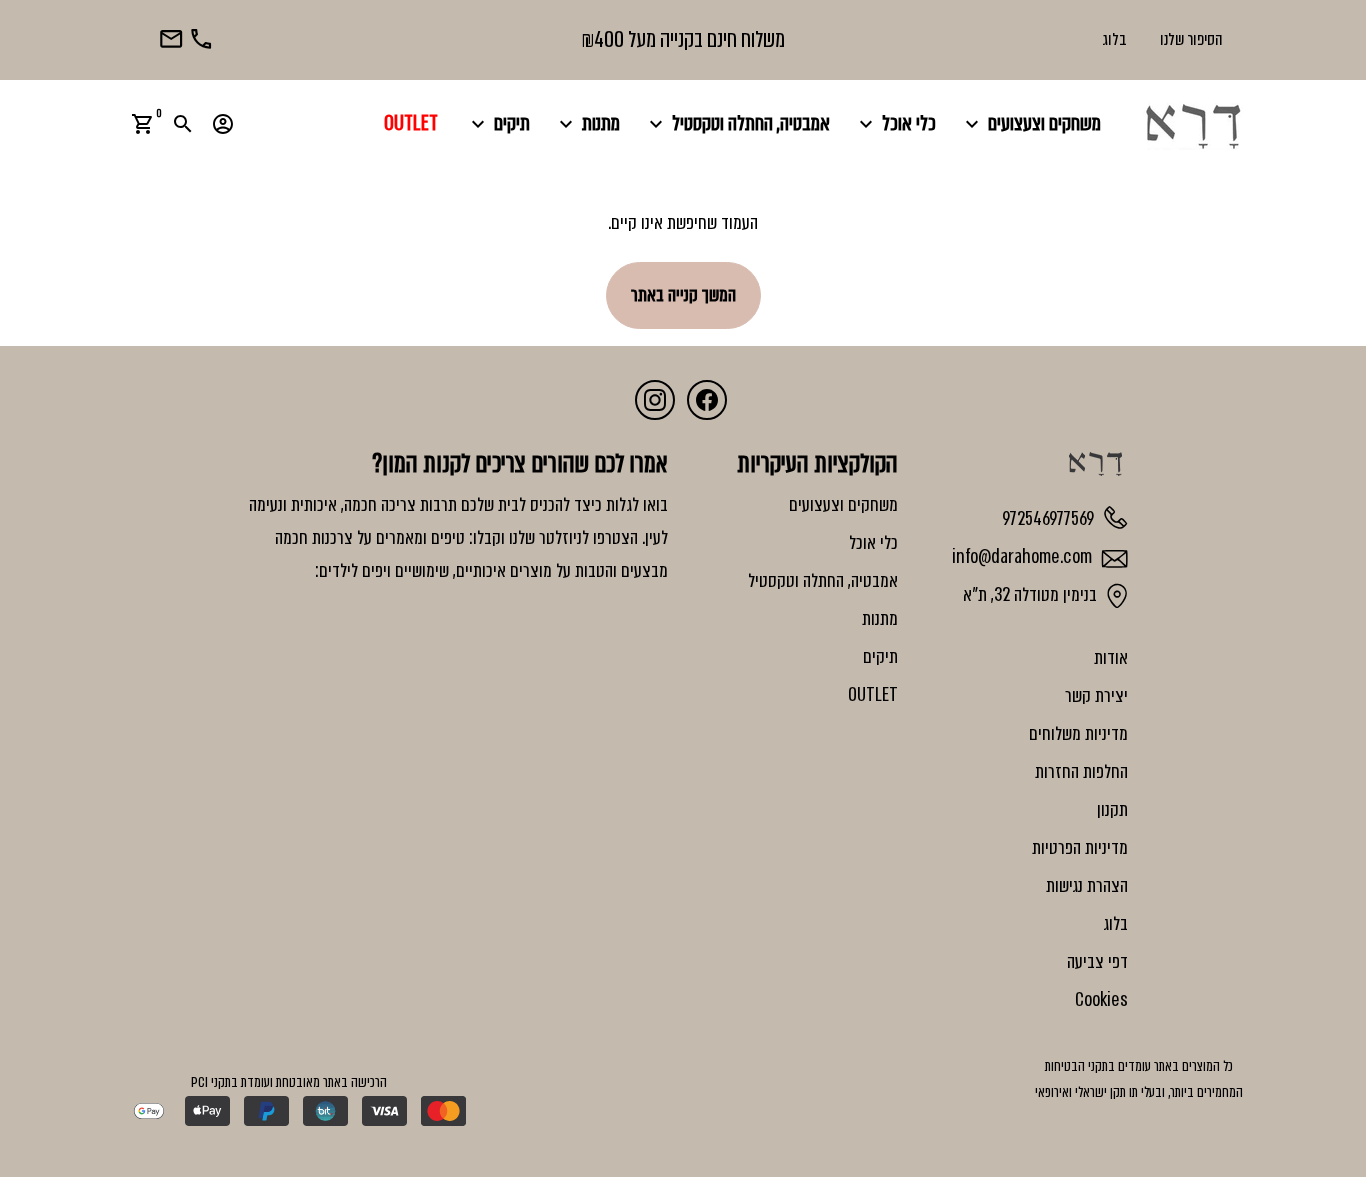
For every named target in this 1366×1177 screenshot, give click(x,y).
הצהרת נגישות (1087, 886)
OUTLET (411, 123)
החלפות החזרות (1081, 772)
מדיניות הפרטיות (1080, 848)
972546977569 (1050, 518)
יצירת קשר (1096, 696)
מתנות (587, 123)
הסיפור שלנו (1191, 39)
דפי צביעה (1097, 962)
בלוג (1114, 39)
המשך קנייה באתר (683, 295)
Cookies (1101, 1000)
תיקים (498, 123)
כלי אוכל (895, 123)
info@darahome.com (1024, 557)
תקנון (1112, 810)
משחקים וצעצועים (1030, 123)
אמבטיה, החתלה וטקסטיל (737, 123)
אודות (1111, 658)
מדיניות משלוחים (1078, 734)
